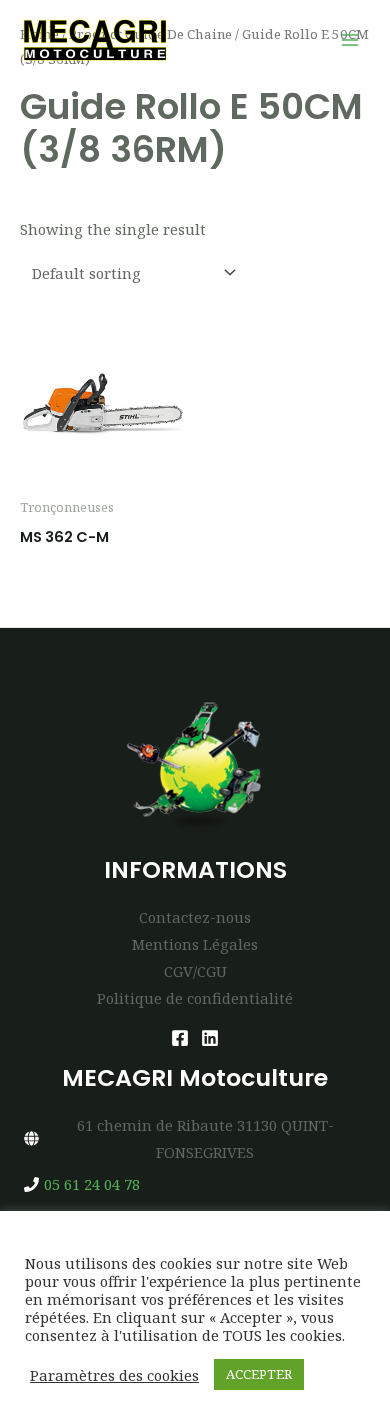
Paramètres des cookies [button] (114, 1375)
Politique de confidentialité (195, 998)
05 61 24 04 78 (92, 1184)
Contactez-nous (195, 917)
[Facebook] (180, 1038)
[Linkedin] (210, 1038)
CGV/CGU (195, 971)
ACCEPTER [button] (259, 1374)
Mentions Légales (195, 944)
